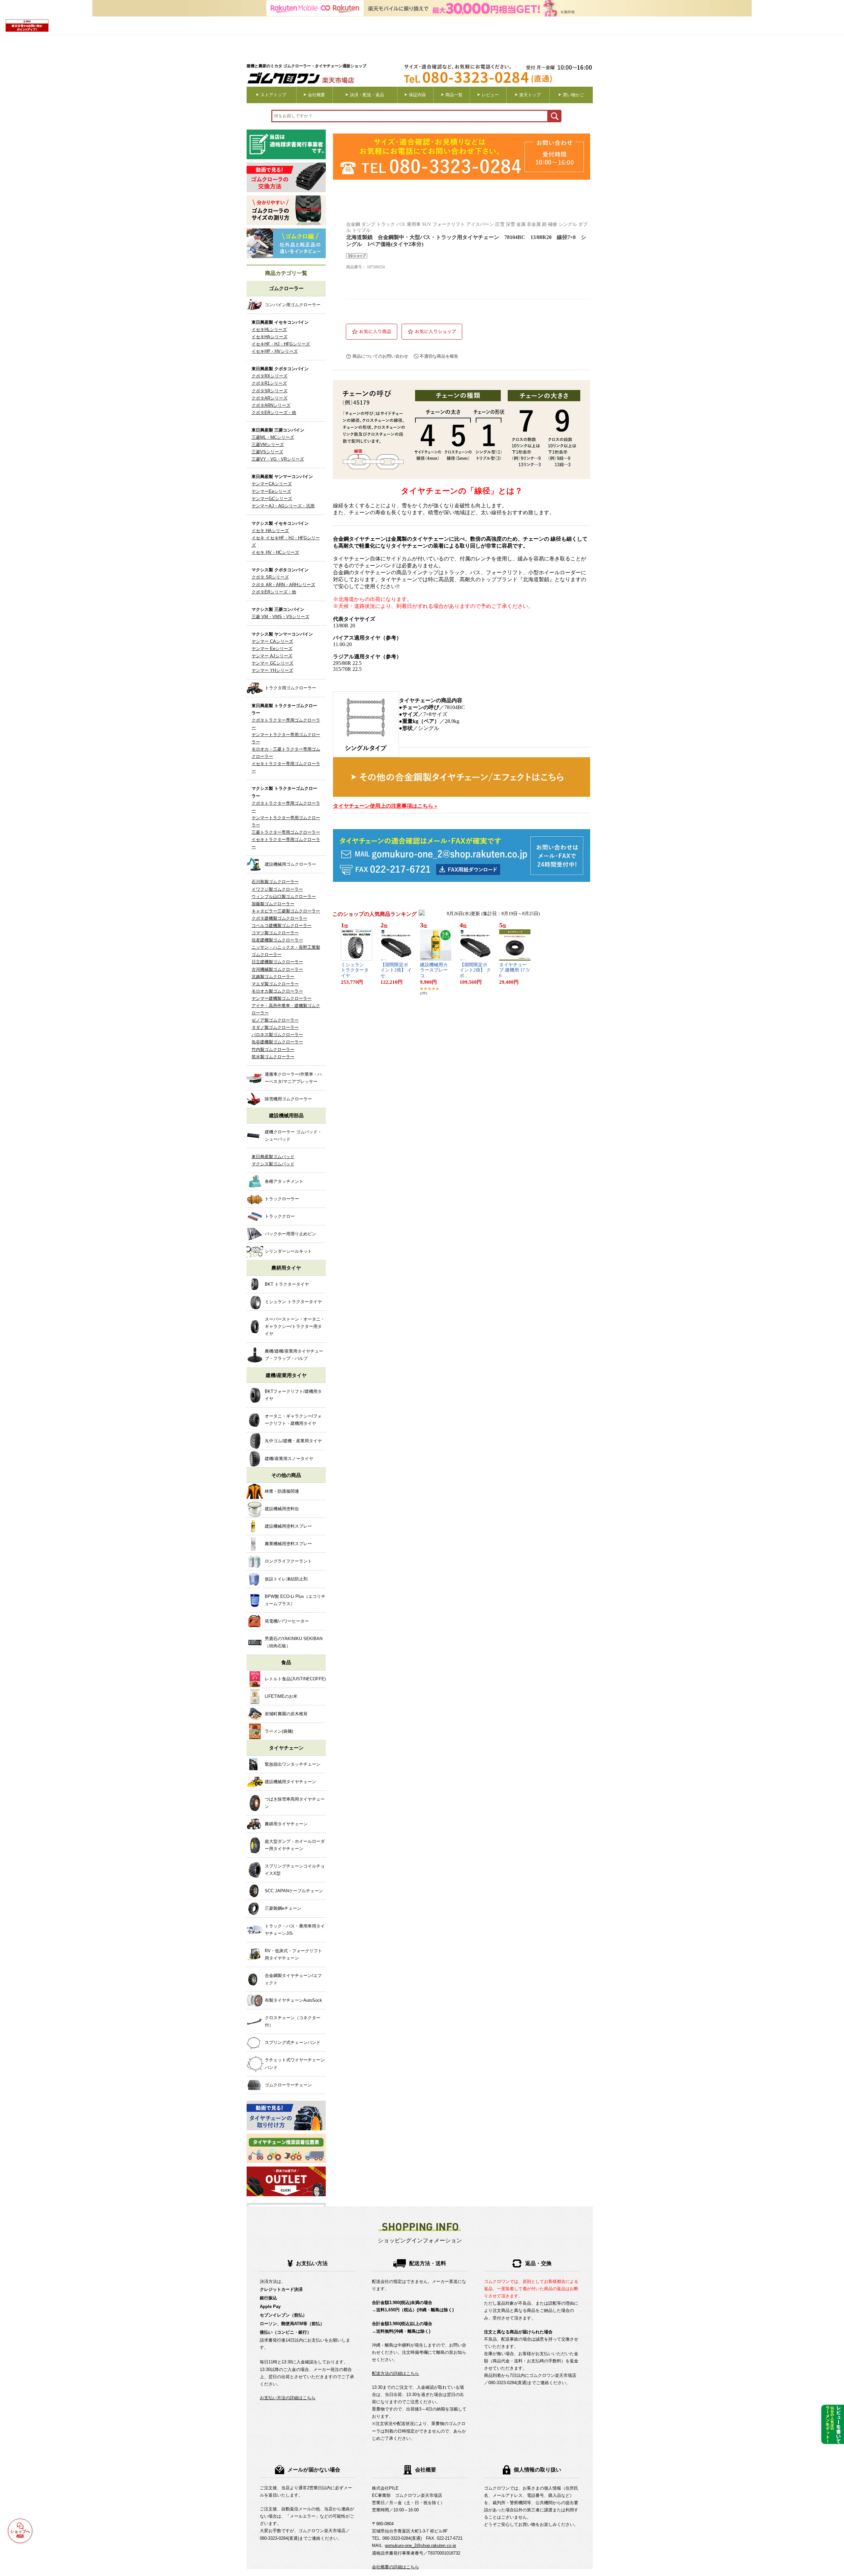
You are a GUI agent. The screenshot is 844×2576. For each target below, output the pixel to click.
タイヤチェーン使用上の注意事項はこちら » (385, 806)
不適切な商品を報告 (439, 356)
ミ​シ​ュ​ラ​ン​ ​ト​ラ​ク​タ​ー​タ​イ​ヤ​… (355, 970)
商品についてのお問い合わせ (380, 356)
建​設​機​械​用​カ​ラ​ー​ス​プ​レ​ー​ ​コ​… (436, 970)
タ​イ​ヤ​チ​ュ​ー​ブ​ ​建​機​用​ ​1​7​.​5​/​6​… (514, 970)
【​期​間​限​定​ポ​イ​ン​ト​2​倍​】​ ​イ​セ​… (396, 970)
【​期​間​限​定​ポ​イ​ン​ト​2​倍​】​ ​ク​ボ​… (475, 970)
